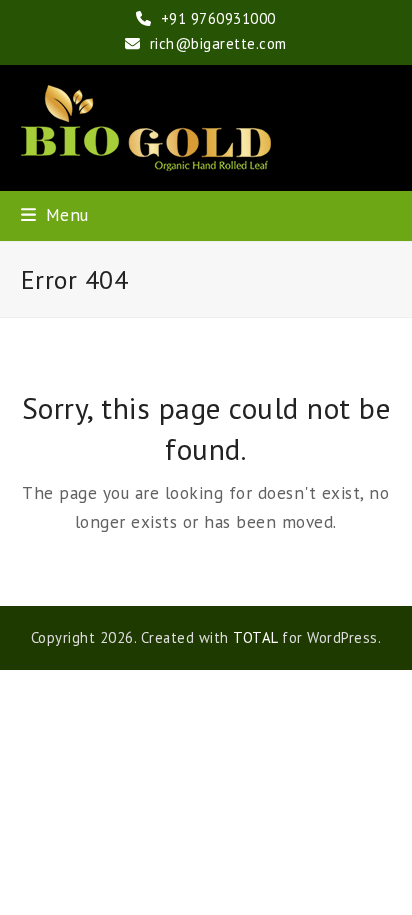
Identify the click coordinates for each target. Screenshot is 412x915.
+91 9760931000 (218, 18)
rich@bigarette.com (218, 43)
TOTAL (255, 637)
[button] (55, 214)
